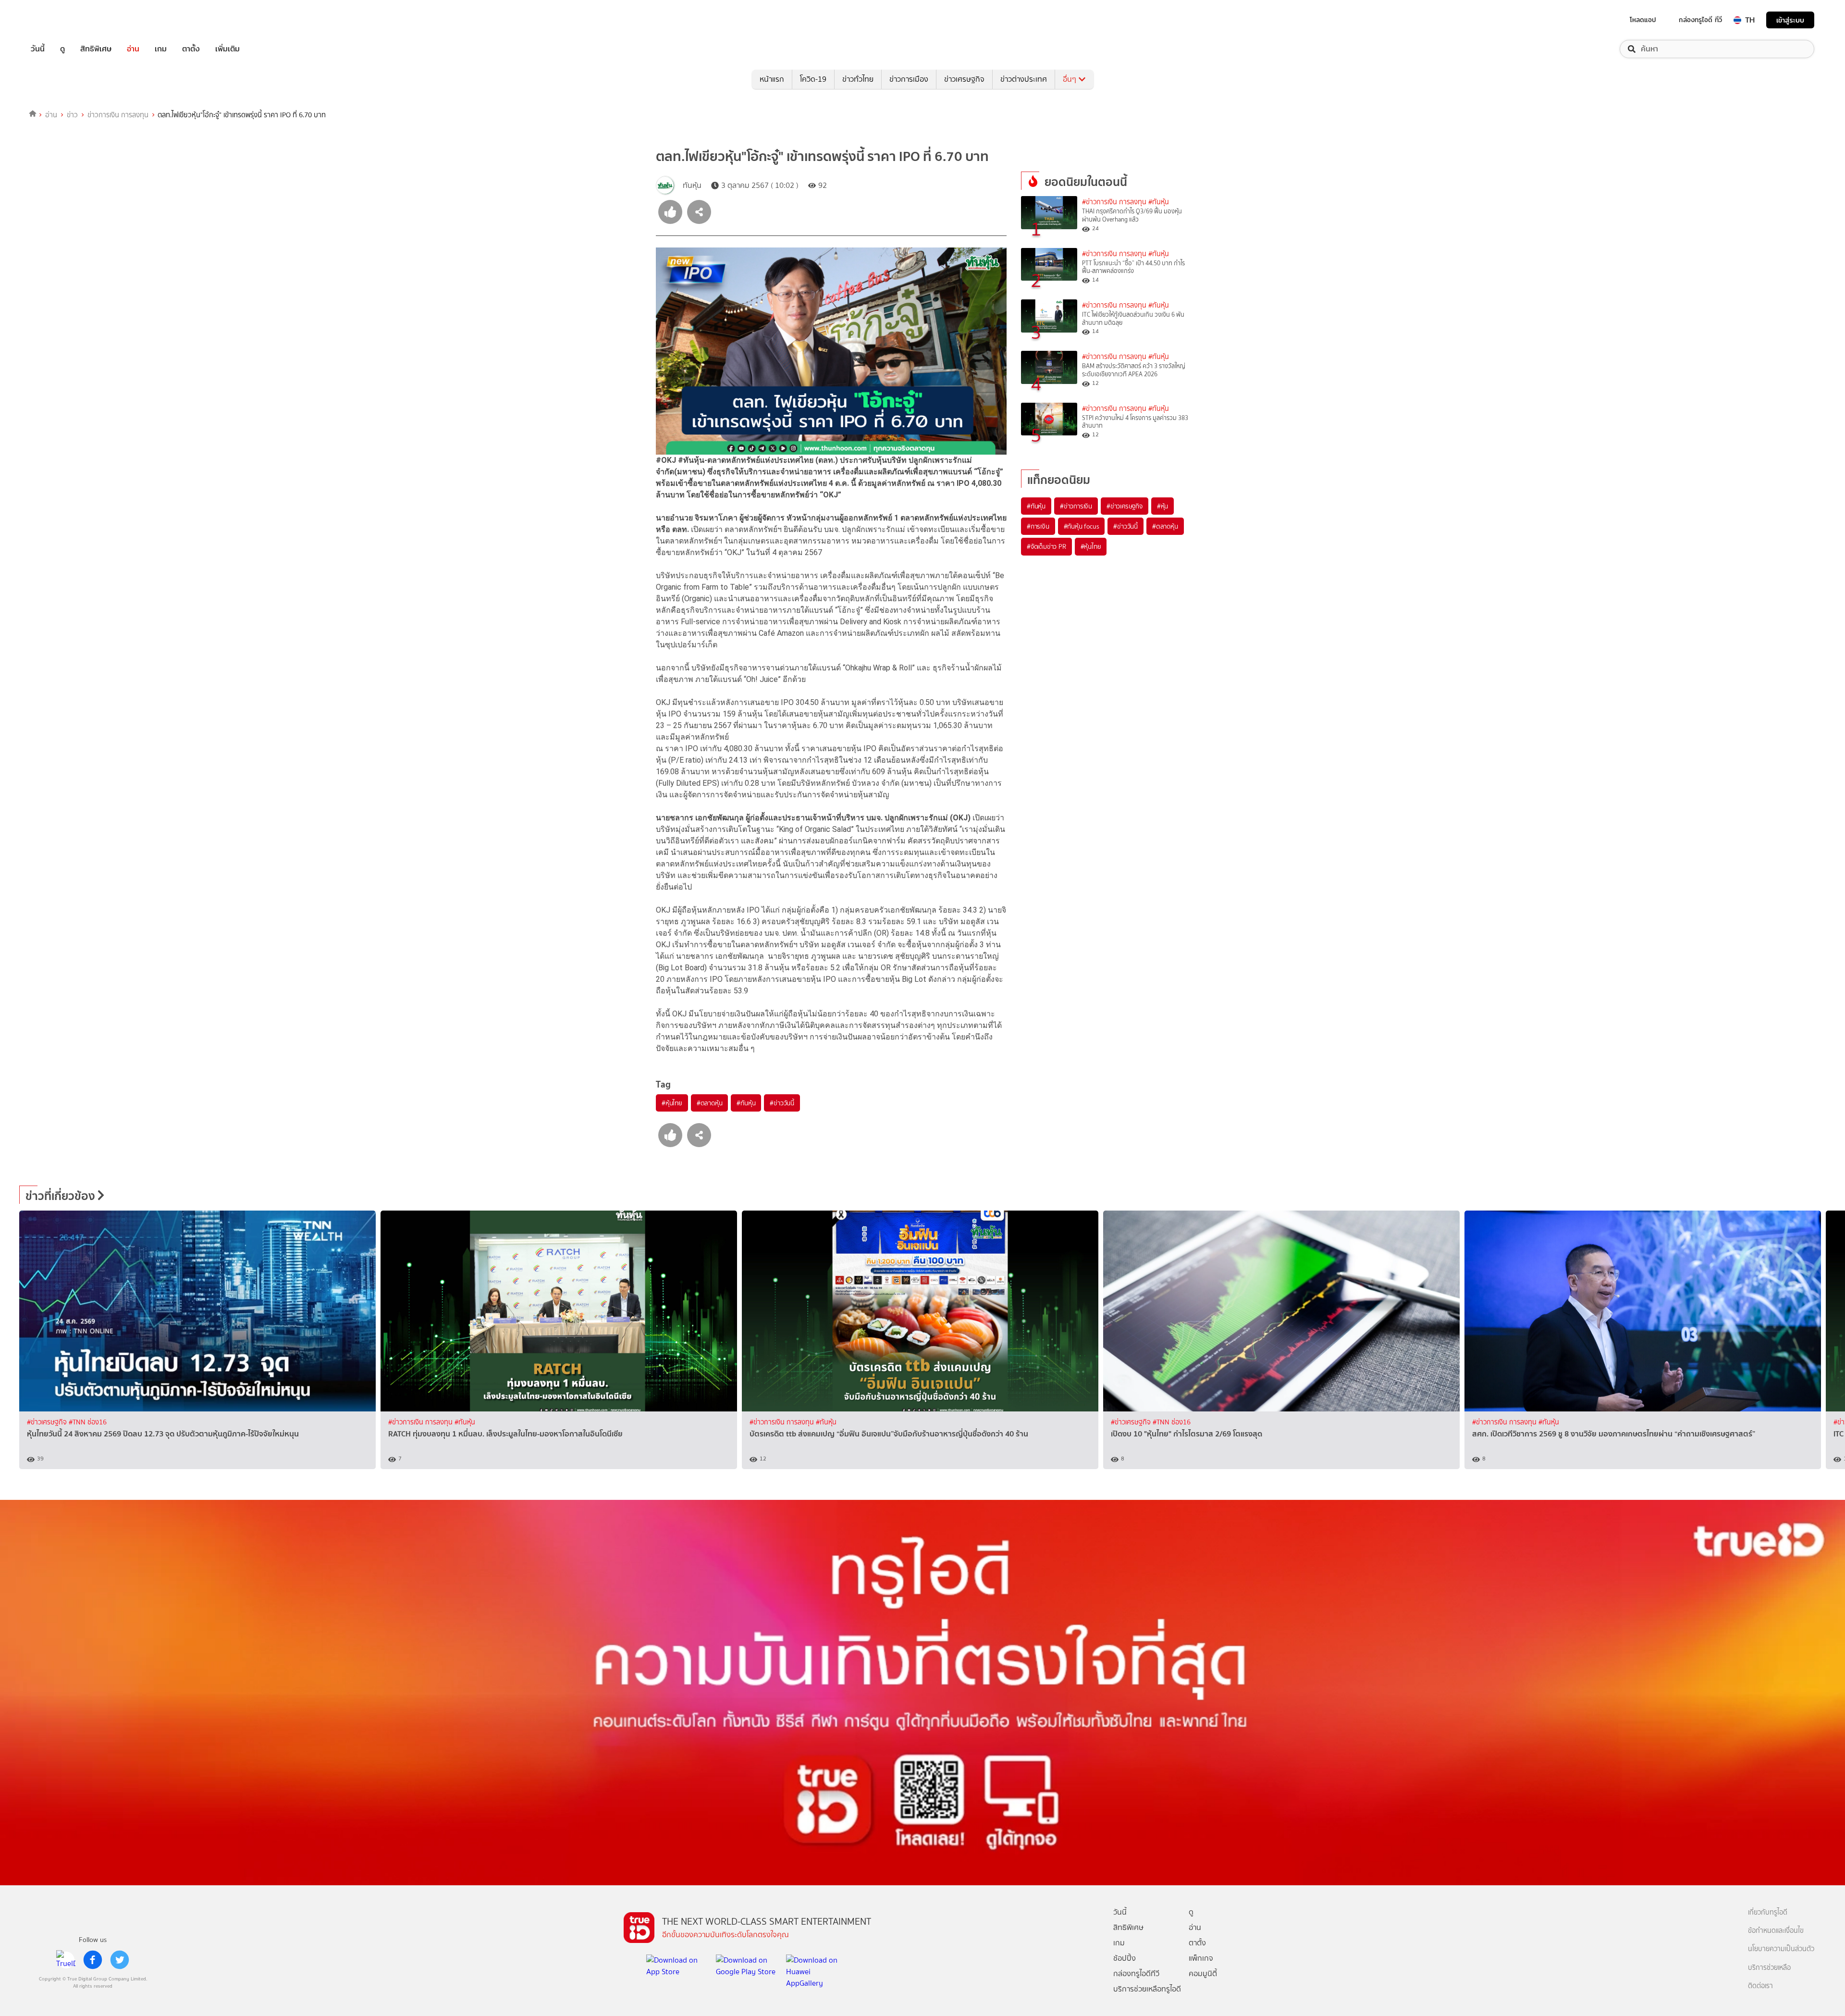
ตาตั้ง (191, 49)
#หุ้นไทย (672, 1103)
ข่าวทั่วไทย (858, 79)
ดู (62, 49)
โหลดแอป (1643, 20)
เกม (161, 49)
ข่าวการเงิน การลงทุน (118, 115)
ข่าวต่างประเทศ (1024, 79)
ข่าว (72, 115)
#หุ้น (1162, 506)
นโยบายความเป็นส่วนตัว (1781, 1949)
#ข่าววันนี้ (782, 1103)
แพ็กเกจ (1201, 1958)
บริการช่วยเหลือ (1769, 1968)
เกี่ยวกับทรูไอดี (1768, 1912)
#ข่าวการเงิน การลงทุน (1114, 202)
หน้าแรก (772, 79)
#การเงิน (1038, 526)
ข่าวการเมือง (909, 79)
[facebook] (93, 1960)
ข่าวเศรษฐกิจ (964, 79)
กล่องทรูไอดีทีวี (1136, 1973)
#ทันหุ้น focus (1082, 526)
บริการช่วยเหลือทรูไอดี (1147, 1989)
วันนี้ (38, 49)
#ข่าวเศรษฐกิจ (1125, 506)
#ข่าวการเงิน (1076, 506)
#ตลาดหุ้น (710, 1103)
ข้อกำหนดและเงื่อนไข (1776, 1931)
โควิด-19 (813, 79)
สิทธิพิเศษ (96, 49)
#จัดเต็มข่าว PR (1046, 546)
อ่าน (133, 49)
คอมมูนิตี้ (1203, 1973)
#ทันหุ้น (746, 1103)
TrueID (60, 20)
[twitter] (120, 1960)
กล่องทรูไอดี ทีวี (1700, 20)
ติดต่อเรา (1760, 1986)
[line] (66, 1960)
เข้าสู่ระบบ (1790, 20)
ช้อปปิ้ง (1125, 1958)
